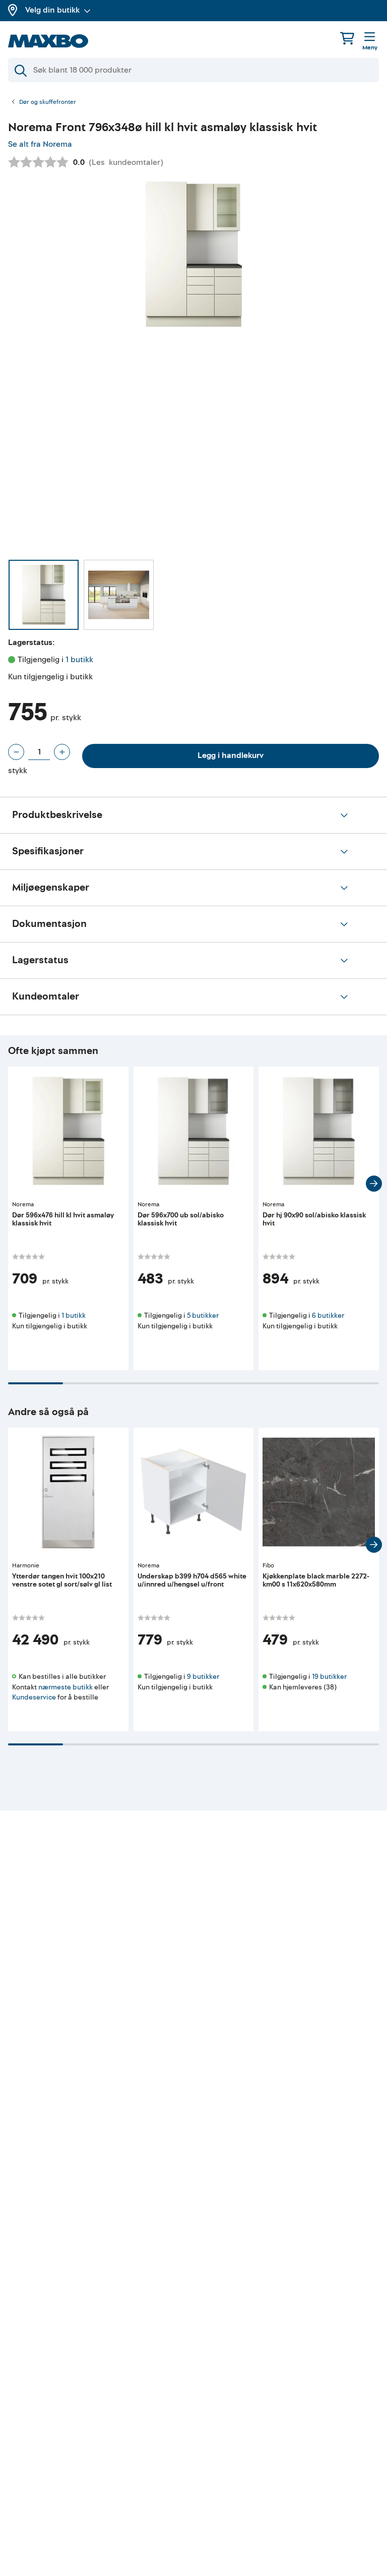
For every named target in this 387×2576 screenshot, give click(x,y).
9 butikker (203, 1677)
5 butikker (203, 1315)
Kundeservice (34, 1697)
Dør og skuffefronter (48, 102)
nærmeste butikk (66, 1687)
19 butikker (329, 1677)
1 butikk (79, 660)
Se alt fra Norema (40, 144)
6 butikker (328, 1315)
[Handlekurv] (347, 38)
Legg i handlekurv (231, 755)
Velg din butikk (52, 10)
